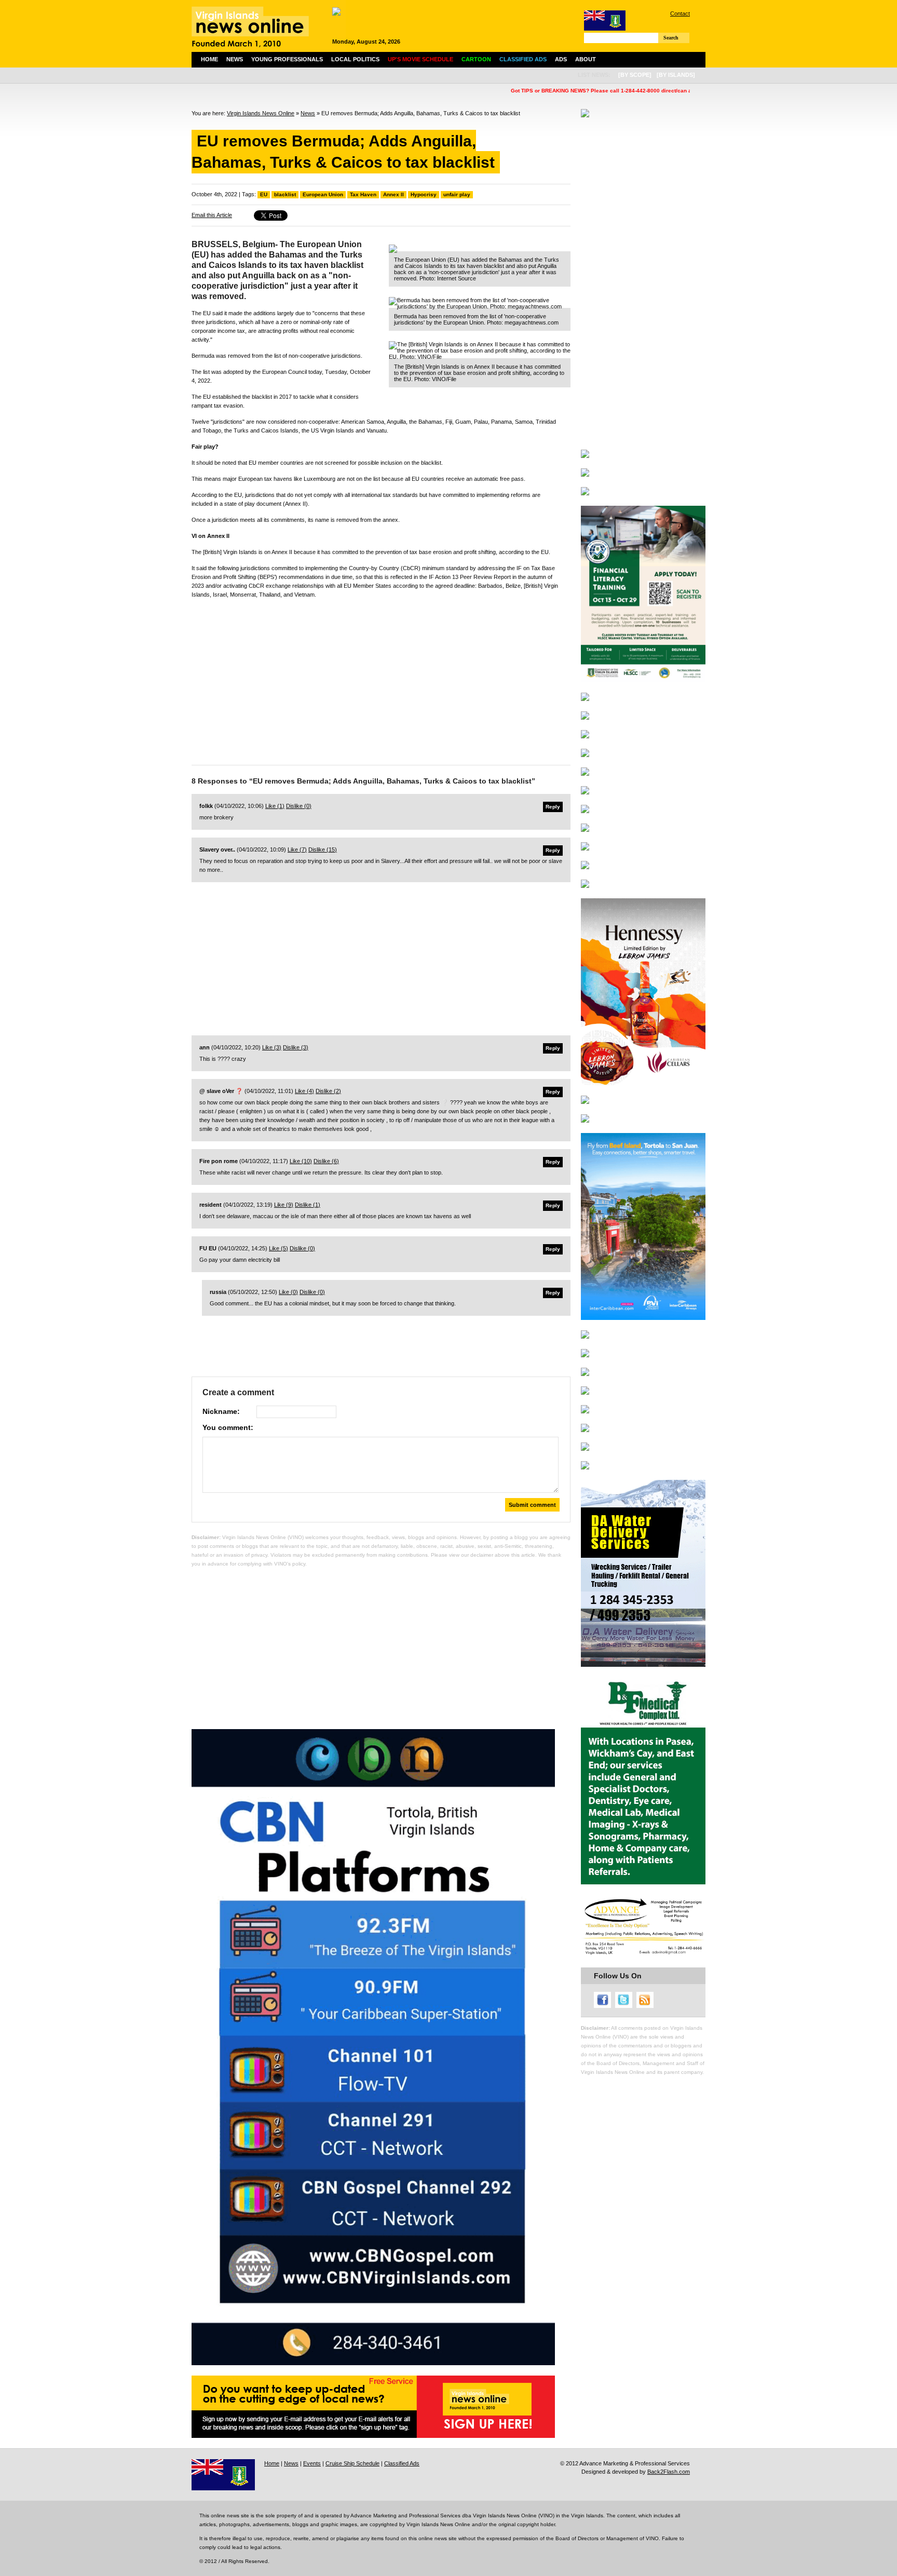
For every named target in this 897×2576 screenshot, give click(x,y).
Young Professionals (287, 59)
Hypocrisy (424, 194)
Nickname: (221, 1411)
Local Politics (355, 59)
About (586, 59)
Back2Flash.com (669, 2472)
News (235, 59)
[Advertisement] (381, 679)
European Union (323, 194)
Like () (275, 806)
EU (264, 194)
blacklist (285, 194)
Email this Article (212, 215)
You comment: (228, 1427)
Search (671, 38)
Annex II (393, 194)
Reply (553, 807)
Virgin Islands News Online (261, 113)
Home (209, 59)
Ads (561, 59)
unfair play (457, 194)
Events (312, 2463)
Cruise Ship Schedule (352, 2463)
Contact (680, 14)
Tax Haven (363, 194)
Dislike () (299, 806)
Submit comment (532, 1505)
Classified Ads (402, 2463)
